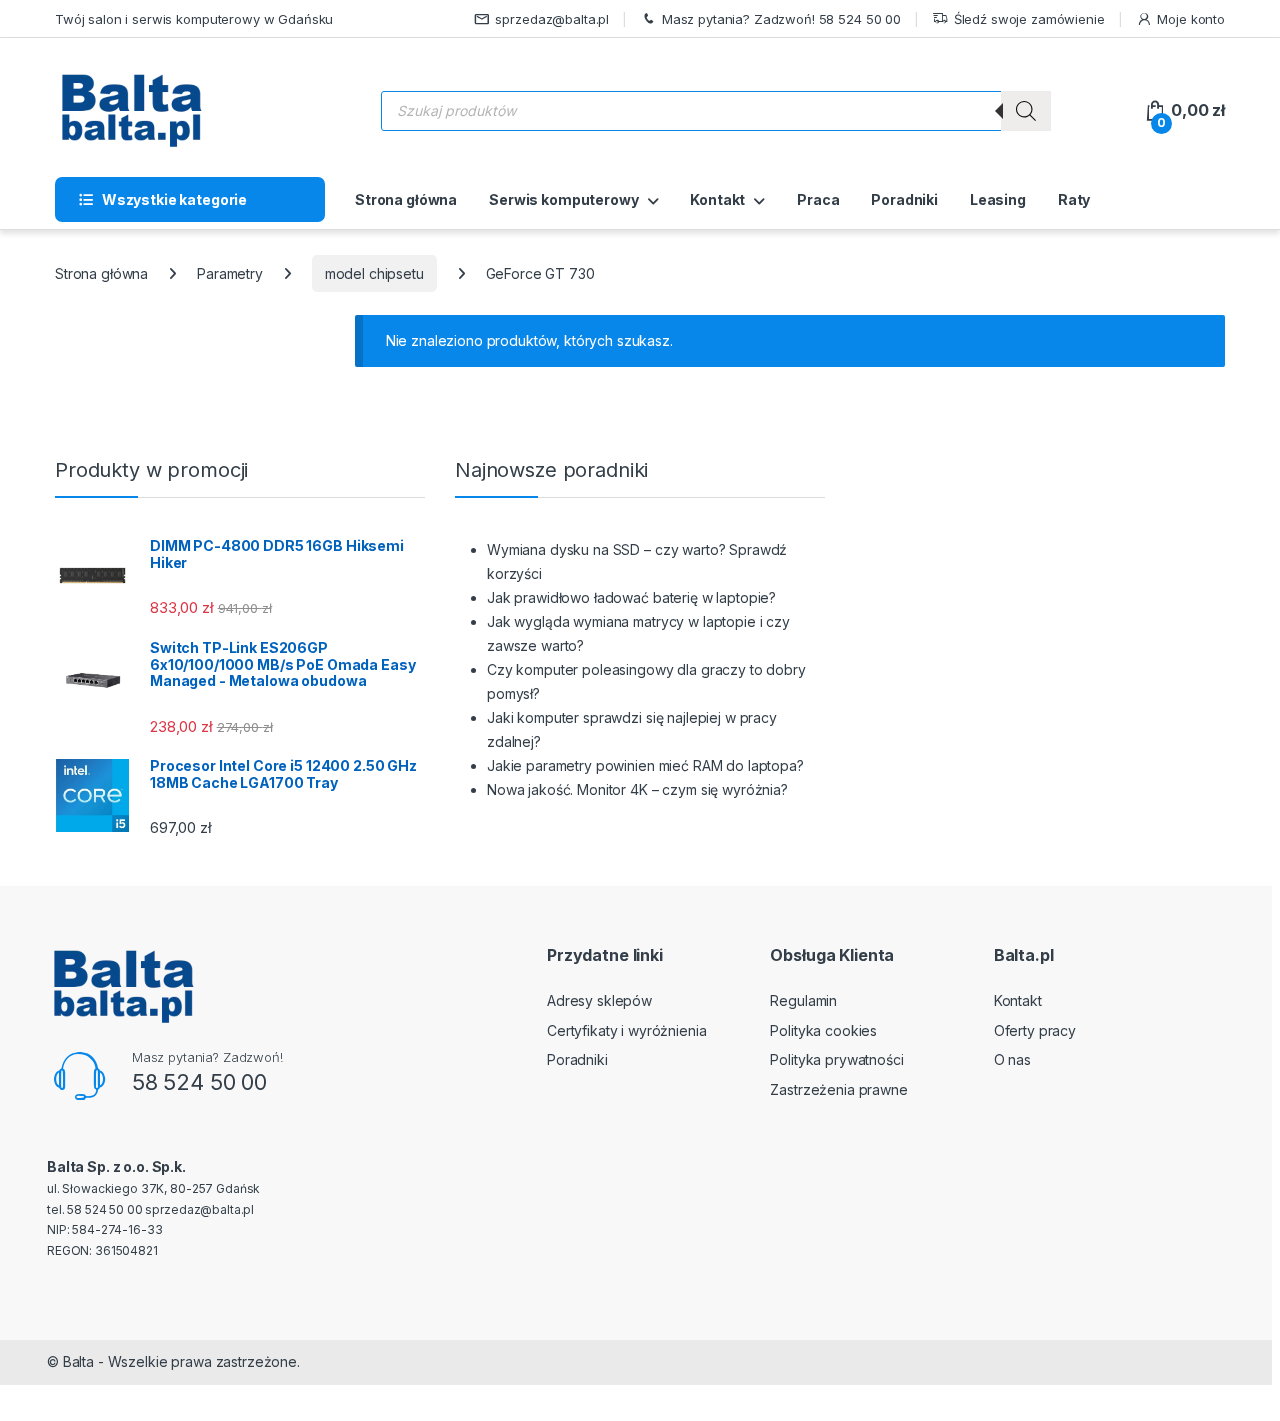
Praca (818, 199)
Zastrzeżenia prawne (838, 1089)
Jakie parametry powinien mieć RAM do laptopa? (645, 765)
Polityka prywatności (836, 1059)
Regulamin (803, 1000)
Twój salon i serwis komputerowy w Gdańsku (194, 19)
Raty (1074, 199)
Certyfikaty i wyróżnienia (627, 1030)
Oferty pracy (1035, 1030)
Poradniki (904, 199)
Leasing (998, 199)
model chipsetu (374, 273)
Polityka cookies (823, 1030)
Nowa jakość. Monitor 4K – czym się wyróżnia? (637, 789)
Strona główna (406, 199)
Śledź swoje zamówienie (1029, 19)
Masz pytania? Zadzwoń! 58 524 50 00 (781, 19)
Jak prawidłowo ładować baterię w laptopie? (631, 597)
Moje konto (1191, 19)
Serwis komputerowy (563, 199)
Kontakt (717, 199)
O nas (1012, 1059)
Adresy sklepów (599, 1000)
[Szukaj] (1026, 111)
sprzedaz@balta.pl (552, 19)
